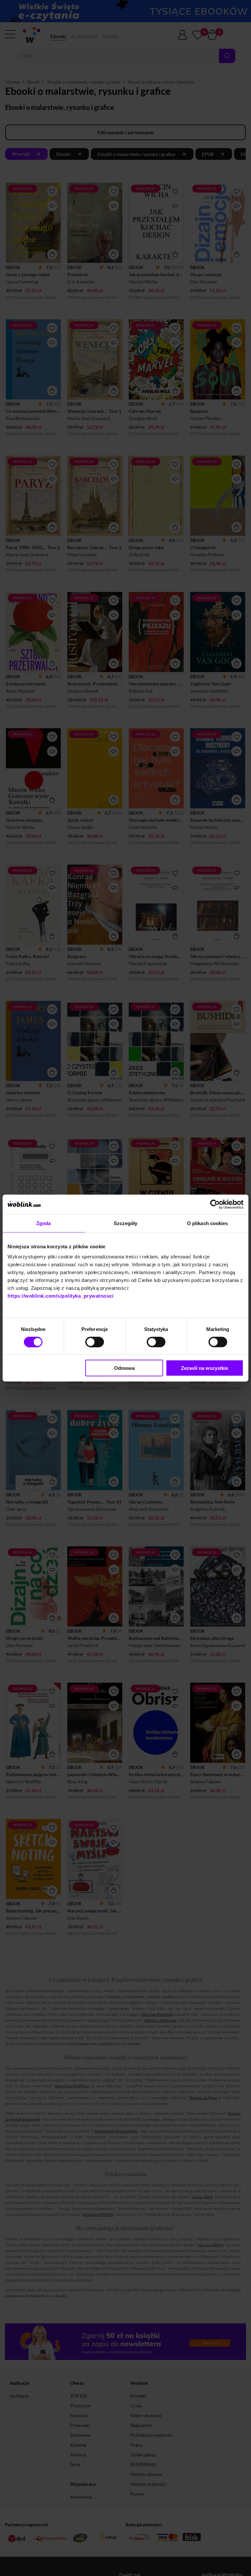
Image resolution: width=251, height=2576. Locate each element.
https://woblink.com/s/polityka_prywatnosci (60, 1296)
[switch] (95, 1342)
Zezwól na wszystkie (205, 1368)
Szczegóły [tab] (126, 1223)
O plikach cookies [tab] (208, 1223)
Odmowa (124, 1368)
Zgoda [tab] (44, 1223)
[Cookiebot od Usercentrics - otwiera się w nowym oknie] (215, 1204)
